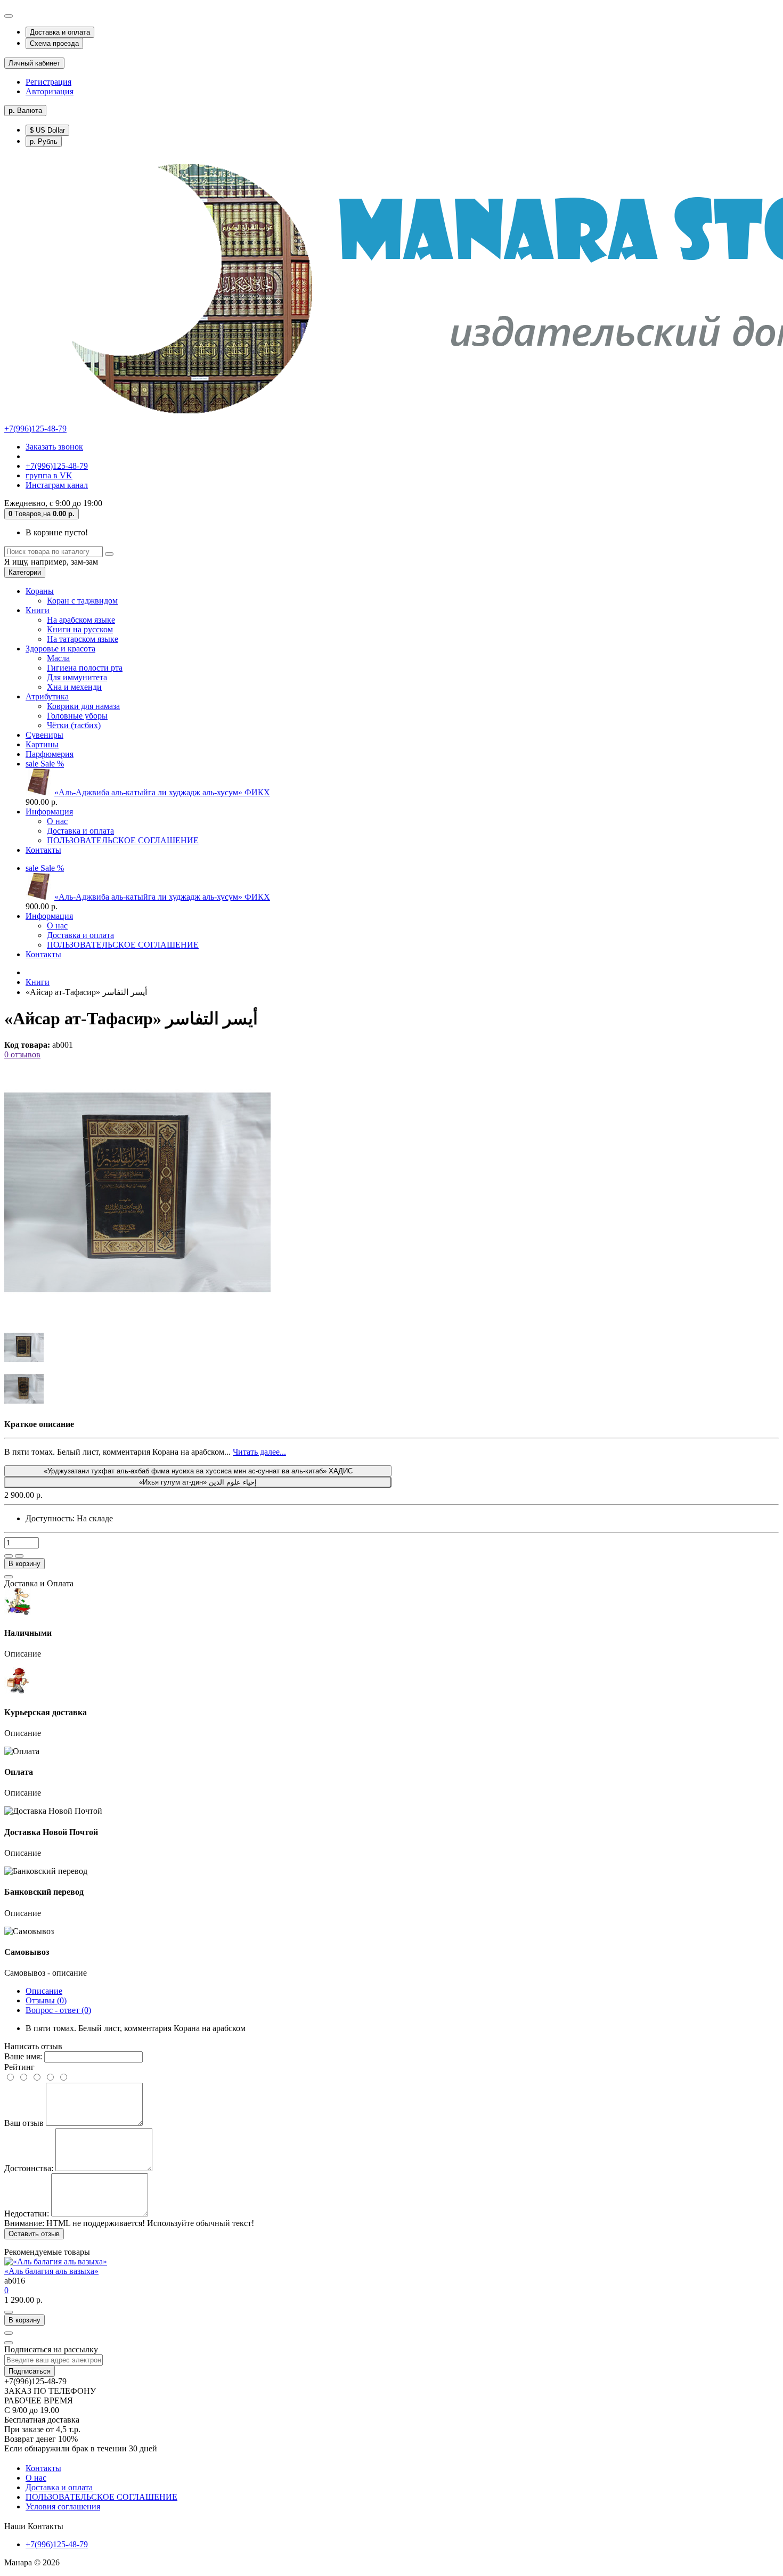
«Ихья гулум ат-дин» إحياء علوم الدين (198, 1482)
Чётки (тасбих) (74, 725)
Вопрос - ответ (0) (58, 2010)
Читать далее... (259, 1452)
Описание (44, 1991)
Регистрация (48, 82)
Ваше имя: (23, 2056)
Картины (42, 744)
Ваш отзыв (24, 2123)
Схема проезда (54, 43)
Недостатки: (27, 2214)
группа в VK (49, 475)
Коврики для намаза (83, 706)
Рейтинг (19, 2067)
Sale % (45, 764)
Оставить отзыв (34, 2234)
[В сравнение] (19, 1556)
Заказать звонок (54, 447)
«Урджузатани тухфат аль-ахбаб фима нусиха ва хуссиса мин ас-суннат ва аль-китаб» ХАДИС (198, 1471)
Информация (49, 812)
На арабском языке (81, 620)
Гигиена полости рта (85, 668)
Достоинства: (29, 2168)
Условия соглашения (63, 2506)
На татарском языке (83, 639)
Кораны (40, 591)
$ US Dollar (47, 130)
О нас (57, 821)
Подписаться (30, 2371)
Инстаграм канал (57, 485)
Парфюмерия (50, 754)
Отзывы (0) (46, 2000)
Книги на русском (80, 629)
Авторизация (50, 91)
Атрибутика (47, 696)
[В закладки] (9, 1556)
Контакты (43, 850)
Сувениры (44, 735)
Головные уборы (77, 716)
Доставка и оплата (60, 32)
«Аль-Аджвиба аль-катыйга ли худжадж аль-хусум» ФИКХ (162, 792)
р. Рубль (44, 141)
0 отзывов (22, 1054)
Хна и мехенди (74, 687)
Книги (38, 610)
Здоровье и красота (60, 649)
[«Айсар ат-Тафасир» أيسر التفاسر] (137, 1323)
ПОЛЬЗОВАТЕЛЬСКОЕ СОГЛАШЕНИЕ (123, 840)
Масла (58, 658)
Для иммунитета (77, 677)
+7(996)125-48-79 (35, 429)
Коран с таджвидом (82, 601)
